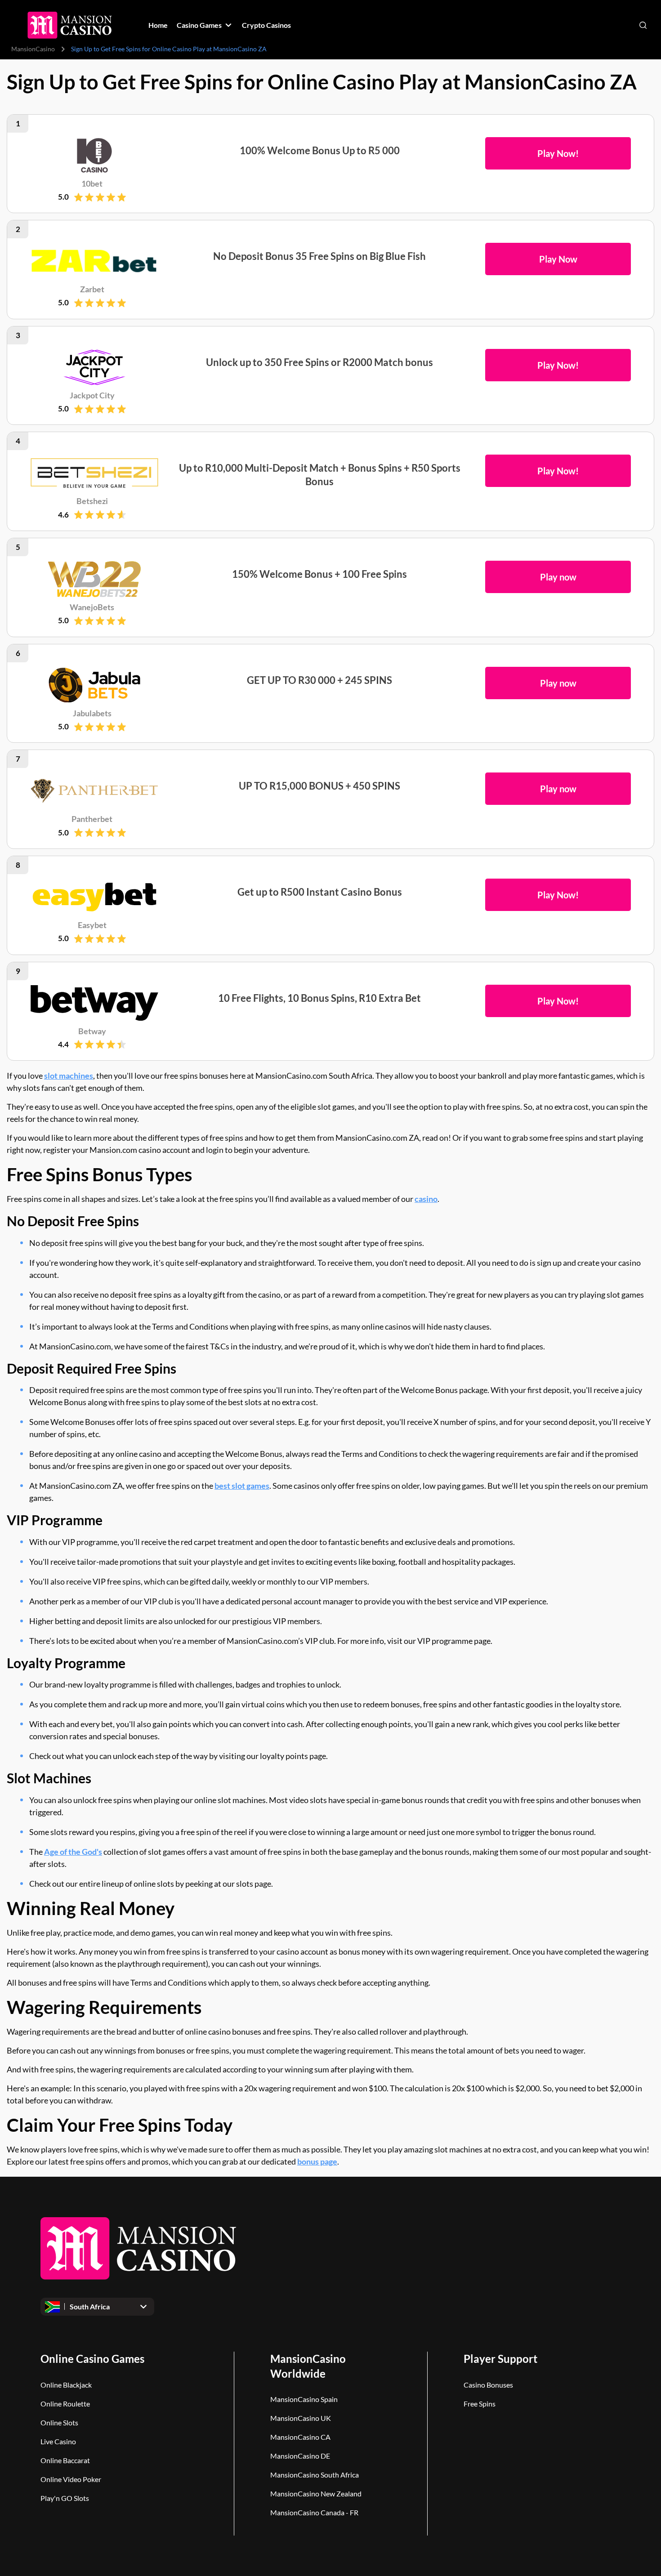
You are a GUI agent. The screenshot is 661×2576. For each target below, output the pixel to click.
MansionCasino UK (301, 2418)
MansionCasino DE (300, 2456)
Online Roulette (65, 2404)
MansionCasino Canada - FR (314, 2512)
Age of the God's (73, 1852)
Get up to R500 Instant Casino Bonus (320, 892)
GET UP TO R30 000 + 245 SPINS (319, 680)
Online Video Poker (71, 2479)
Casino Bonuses (488, 2385)
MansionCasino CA (300, 2437)
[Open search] (643, 25)
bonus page (317, 2161)
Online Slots (59, 2422)
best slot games (242, 1486)
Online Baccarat (65, 2460)
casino (426, 1199)
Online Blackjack (66, 2385)
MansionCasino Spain (304, 2399)
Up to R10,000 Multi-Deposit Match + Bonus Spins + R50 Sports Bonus (320, 475)
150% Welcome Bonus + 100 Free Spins (319, 574)
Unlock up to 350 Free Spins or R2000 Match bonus (319, 362)
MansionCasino (33, 49)
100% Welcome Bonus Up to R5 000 (320, 150)
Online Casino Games (92, 2359)
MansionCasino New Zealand (316, 2493)
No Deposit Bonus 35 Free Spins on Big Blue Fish (319, 256)
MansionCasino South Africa (315, 2475)
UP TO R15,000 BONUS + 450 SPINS (319, 786)
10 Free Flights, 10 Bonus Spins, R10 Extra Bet (319, 998)
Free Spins (480, 2404)
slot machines (69, 1076)
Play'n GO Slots (65, 2498)
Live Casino (58, 2441)
